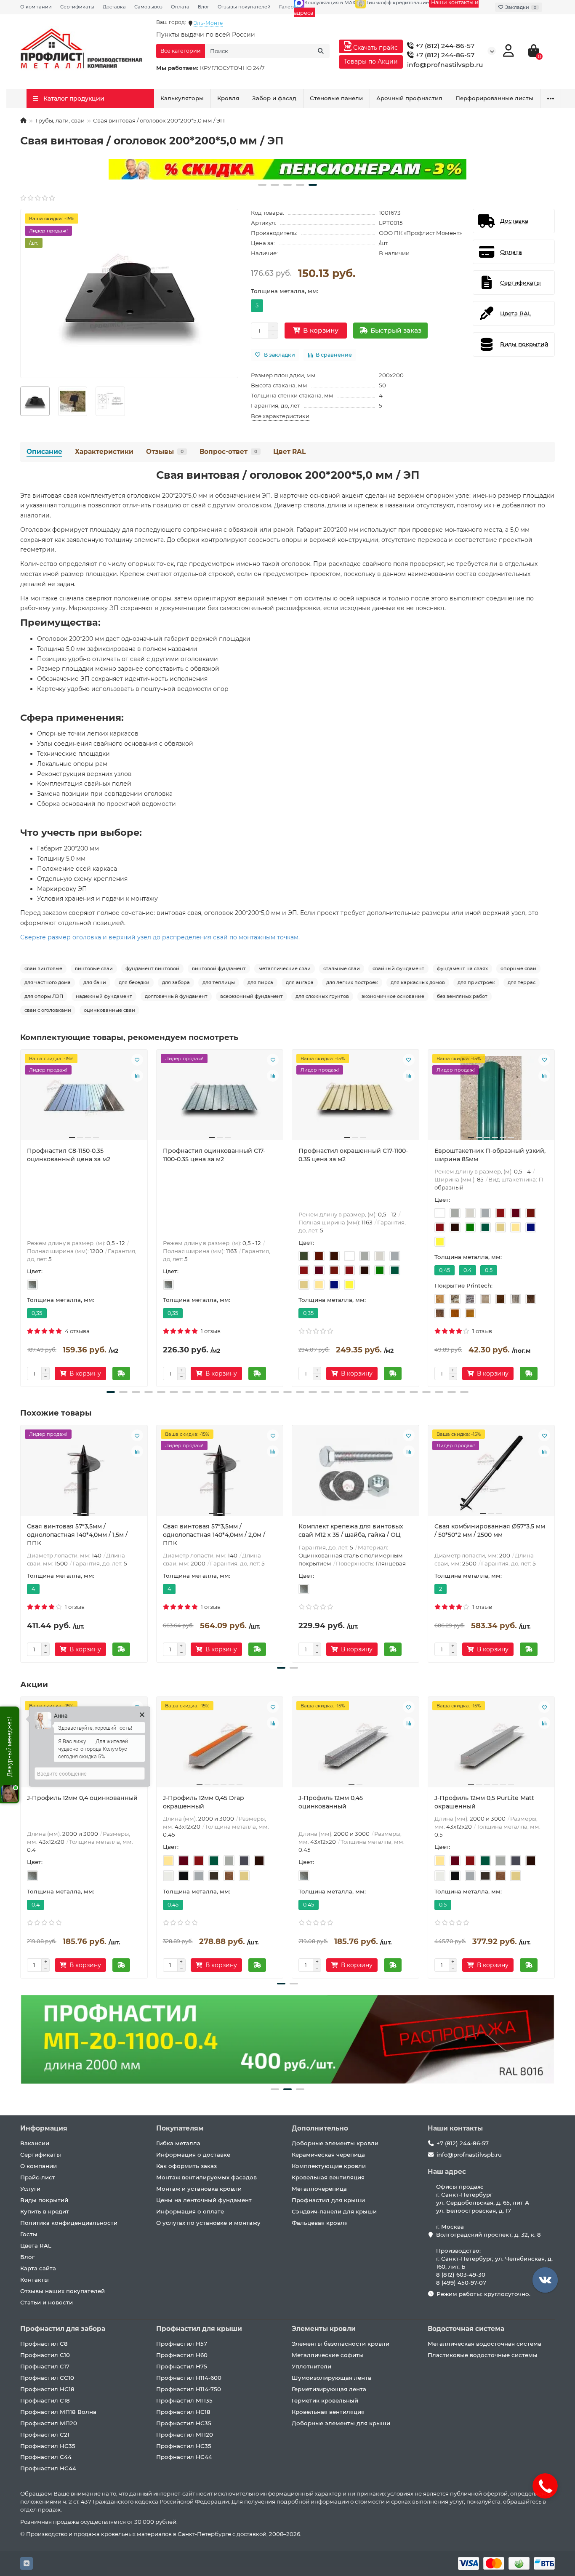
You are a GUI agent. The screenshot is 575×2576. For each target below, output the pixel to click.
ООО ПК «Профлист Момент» (420, 233)
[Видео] (287, 169)
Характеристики (104, 452)
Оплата (180, 7)
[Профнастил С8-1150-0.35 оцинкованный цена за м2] (84, 1098)
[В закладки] (137, 1060)
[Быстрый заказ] (121, 1373)
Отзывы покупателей (244, 7)
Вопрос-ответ (228, 452)
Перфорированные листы (494, 98)
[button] (262, 185)
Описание (44, 452)
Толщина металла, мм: (285, 291)
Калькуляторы (182, 98)
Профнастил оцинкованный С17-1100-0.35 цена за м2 (214, 1155)
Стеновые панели (336, 98)
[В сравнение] (137, 1076)
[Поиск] (321, 51)
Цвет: (35, 1271)
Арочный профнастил (409, 98)
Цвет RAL (289, 452)
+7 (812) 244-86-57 (444, 46)
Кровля (228, 98)
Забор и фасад (274, 98)
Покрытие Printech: (463, 1285)
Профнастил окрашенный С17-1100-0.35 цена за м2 (353, 1155)
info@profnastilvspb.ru (445, 65)
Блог (204, 7)
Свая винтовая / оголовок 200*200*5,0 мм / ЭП (288, 475)
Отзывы (165, 452)
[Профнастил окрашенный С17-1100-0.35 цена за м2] (355, 1098)
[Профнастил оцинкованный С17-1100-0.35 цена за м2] (220, 1098)
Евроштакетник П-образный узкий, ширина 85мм (490, 1155)
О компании (36, 7)
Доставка (114, 7)
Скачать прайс (375, 48)
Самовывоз (148, 7)
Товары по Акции (371, 61)
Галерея (289, 7)
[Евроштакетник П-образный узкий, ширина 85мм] (491, 1098)
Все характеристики (280, 416)
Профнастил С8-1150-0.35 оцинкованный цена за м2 (69, 1155)
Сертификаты (77, 7)
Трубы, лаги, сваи (60, 120)
